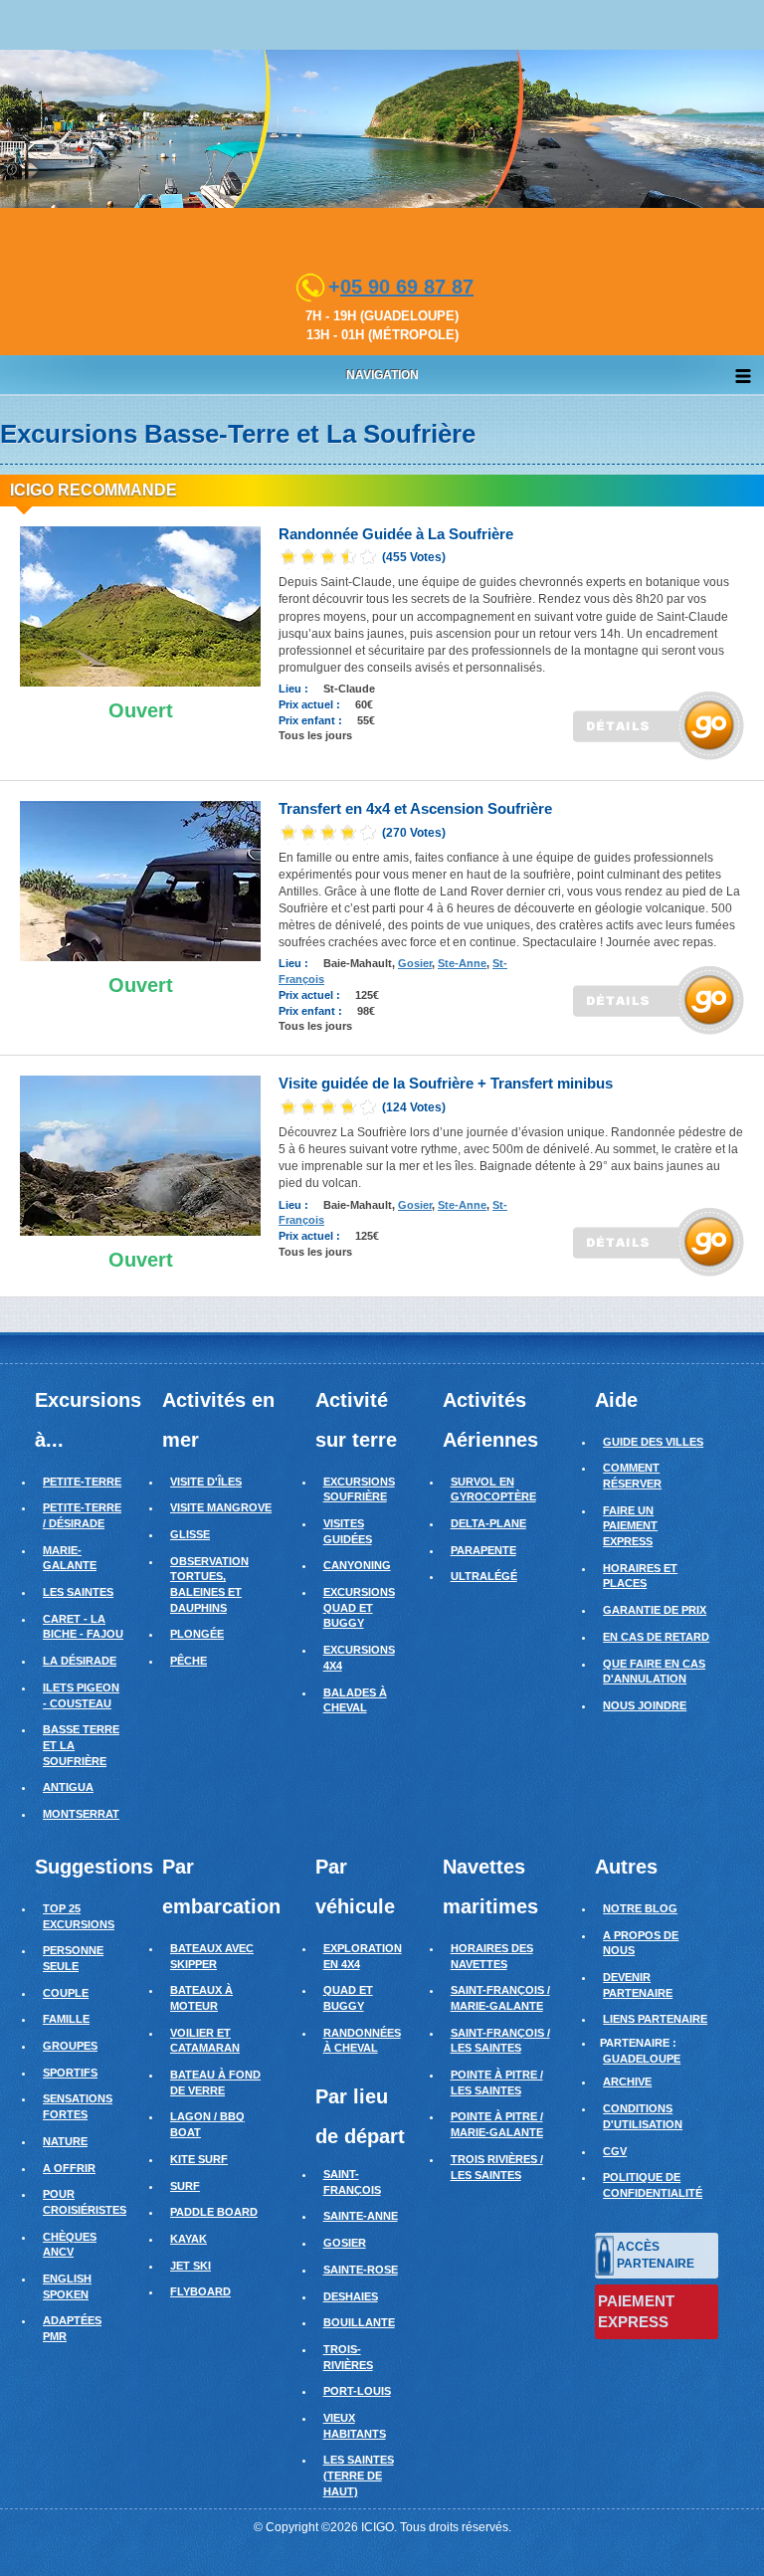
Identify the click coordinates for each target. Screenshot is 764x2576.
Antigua (68, 1787)
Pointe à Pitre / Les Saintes (497, 2082)
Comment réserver (632, 1476)
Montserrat (81, 1814)
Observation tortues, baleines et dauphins (209, 1585)
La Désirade (80, 1661)
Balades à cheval (355, 1700)
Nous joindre (645, 1705)
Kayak (189, 2239)
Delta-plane (488, 1523)
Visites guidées (348, 1531)
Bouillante (359, 2322)
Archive (627, 2081)
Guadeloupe (642, 2059)
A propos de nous (641, 1943)
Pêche (189, 1661)
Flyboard (200, 2291)
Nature (65, 2141)
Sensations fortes (78, 2106)
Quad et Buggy (348, 1998)
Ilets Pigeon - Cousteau (81, 1695)
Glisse (190, 1534)
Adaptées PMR (72, 2328)
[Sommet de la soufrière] (140, 1155)
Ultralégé (484, 1576)
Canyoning (357, 1565)
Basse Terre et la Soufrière (81, 1745)
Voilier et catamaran (205, 2041)
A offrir (69, 2168)
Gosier (415, 963)
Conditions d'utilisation (643, 2116)
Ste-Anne (462, 963)
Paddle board (214, 2212)
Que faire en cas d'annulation (654, 1672)
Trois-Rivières (348, 2357)
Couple (66, 1993)
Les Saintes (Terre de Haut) (359, 2475)
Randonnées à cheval (362, 2041)
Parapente (483, 1550)
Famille (66, 2019)
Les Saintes (78, 1592)
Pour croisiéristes (85, 2202)
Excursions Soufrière (359, 1489)
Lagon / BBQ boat (207, 2124)
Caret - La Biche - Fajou (83, 1627)
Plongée (197, 1634)
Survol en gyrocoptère (493, 1489)
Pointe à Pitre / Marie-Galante (497, 2124)
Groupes (70, 2046)
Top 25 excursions (79, 1916)
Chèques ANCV (70, 2245)
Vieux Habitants (355, 2426)
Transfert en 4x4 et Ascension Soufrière (415, 808)
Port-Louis (357, 2391)
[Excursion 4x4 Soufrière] (140, 881)
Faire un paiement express (630, 1526)
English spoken (67, 2286)
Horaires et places (640, 1576)
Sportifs (70, 2073)
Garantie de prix (655, 1610)
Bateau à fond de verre (215, 2082)
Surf (185, 2186)
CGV (615, 2151)
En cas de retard (656, 1637)
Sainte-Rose (361, 2270)
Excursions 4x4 (359, 1658)
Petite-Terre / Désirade (82, 1515)
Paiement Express (636, 2311)
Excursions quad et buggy (359, 1607)
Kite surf (199, 2159)
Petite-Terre (82, 1482)
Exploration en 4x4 (363, 1956)
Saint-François (352, 2182)
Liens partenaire (655, 2019)
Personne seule (73, 1958)
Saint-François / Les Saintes (500, 2041)
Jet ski (191, 2266)
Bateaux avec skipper (212, 1956)
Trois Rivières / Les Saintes (497, 2167)
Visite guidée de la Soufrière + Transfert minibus (446, 1083)
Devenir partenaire (638, 1985)
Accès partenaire (656, 2255)
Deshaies (351, 2296)
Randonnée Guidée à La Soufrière (396, 534)
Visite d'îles (206, 1482)
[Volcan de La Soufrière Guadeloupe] (140, 605)
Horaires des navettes (492, 1956)
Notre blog (640, 1908)
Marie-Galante (70, 1558)
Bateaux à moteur (201, 1998)
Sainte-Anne (361, 2216)
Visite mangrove (221, 1507)
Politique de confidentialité (653, 2185)
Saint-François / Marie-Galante (500, 1998)
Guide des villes (653, 1442)
